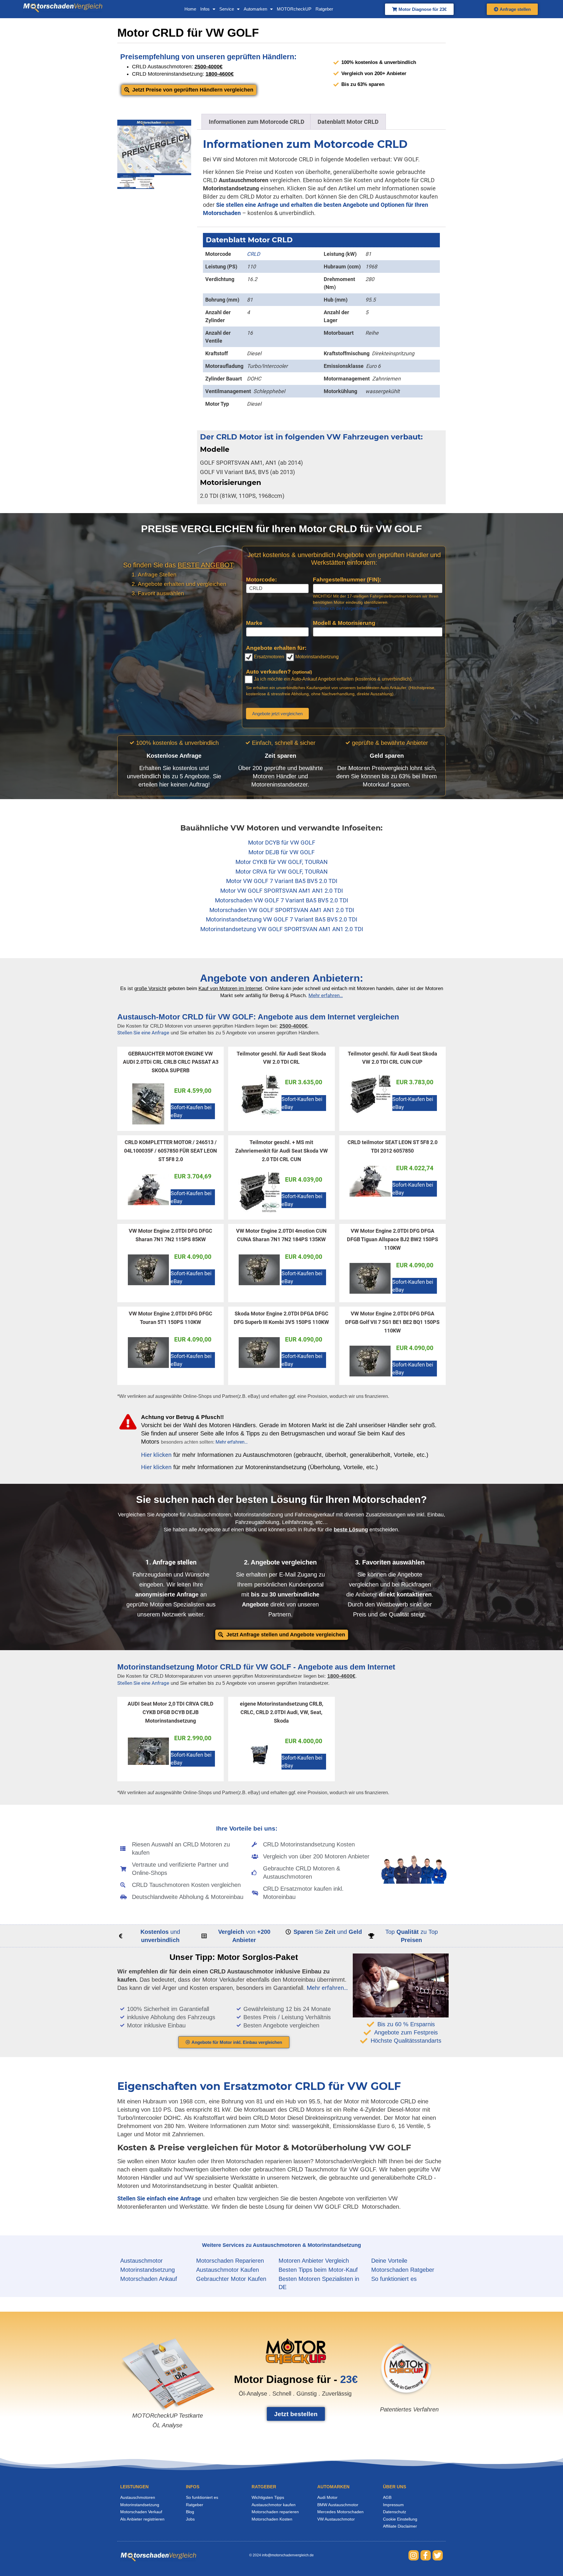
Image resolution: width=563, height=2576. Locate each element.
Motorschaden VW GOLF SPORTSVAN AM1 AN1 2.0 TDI (282, 910)
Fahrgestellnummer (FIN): (347, 580)
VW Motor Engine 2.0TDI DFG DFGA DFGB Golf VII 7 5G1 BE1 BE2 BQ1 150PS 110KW (392, 1322)
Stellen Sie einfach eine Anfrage (159, 2198)
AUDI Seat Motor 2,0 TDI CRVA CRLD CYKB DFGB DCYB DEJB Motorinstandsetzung (171, 1712)
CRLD (253, 254)
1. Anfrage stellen (171, 1562)
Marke (254, 623)
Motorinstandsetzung (316, 657)
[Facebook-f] (426, 2555)
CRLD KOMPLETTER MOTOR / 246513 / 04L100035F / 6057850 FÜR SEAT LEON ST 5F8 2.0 (171, 1151)
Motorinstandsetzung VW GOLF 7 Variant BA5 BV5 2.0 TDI (281, 919)
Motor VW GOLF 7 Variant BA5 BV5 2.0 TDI (282, 881)
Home (190, 9)
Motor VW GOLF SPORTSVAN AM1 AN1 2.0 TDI (281, 891)
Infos (205, 9)
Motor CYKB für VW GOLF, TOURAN (281, 862)
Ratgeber (324, 9)
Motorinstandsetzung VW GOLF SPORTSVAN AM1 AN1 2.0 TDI (282, 929)
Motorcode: (261, 580)
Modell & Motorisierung (344, 623)
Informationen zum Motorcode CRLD (257, 122)
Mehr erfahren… (232, 1442)
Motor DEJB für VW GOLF (281, 852)
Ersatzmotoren (268, 657)
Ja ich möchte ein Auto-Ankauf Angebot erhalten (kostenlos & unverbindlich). (333, 679)
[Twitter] (438, 2555)
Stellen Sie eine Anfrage (143, 1033)
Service (227, 9)
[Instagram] (414, 2555)
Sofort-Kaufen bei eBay (191, 1111)
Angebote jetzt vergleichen (277, 714)
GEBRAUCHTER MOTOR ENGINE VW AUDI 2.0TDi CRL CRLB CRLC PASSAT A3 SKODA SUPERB (171, 1062)
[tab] (257, 122)
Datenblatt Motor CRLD (348, 122)
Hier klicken (156, 1455)
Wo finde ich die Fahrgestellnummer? (346, 608)
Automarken (255, 9)
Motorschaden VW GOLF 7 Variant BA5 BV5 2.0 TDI (281, 900)
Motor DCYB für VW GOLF (282, 843)
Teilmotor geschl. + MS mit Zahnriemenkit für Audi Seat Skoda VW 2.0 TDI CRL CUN (281, 1151)
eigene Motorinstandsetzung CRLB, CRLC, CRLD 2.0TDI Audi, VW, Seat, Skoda (281, 1712)
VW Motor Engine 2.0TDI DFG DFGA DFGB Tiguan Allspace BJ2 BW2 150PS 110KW (392, 1239)
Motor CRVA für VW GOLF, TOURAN (281, 872)
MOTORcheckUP (294, 9)
